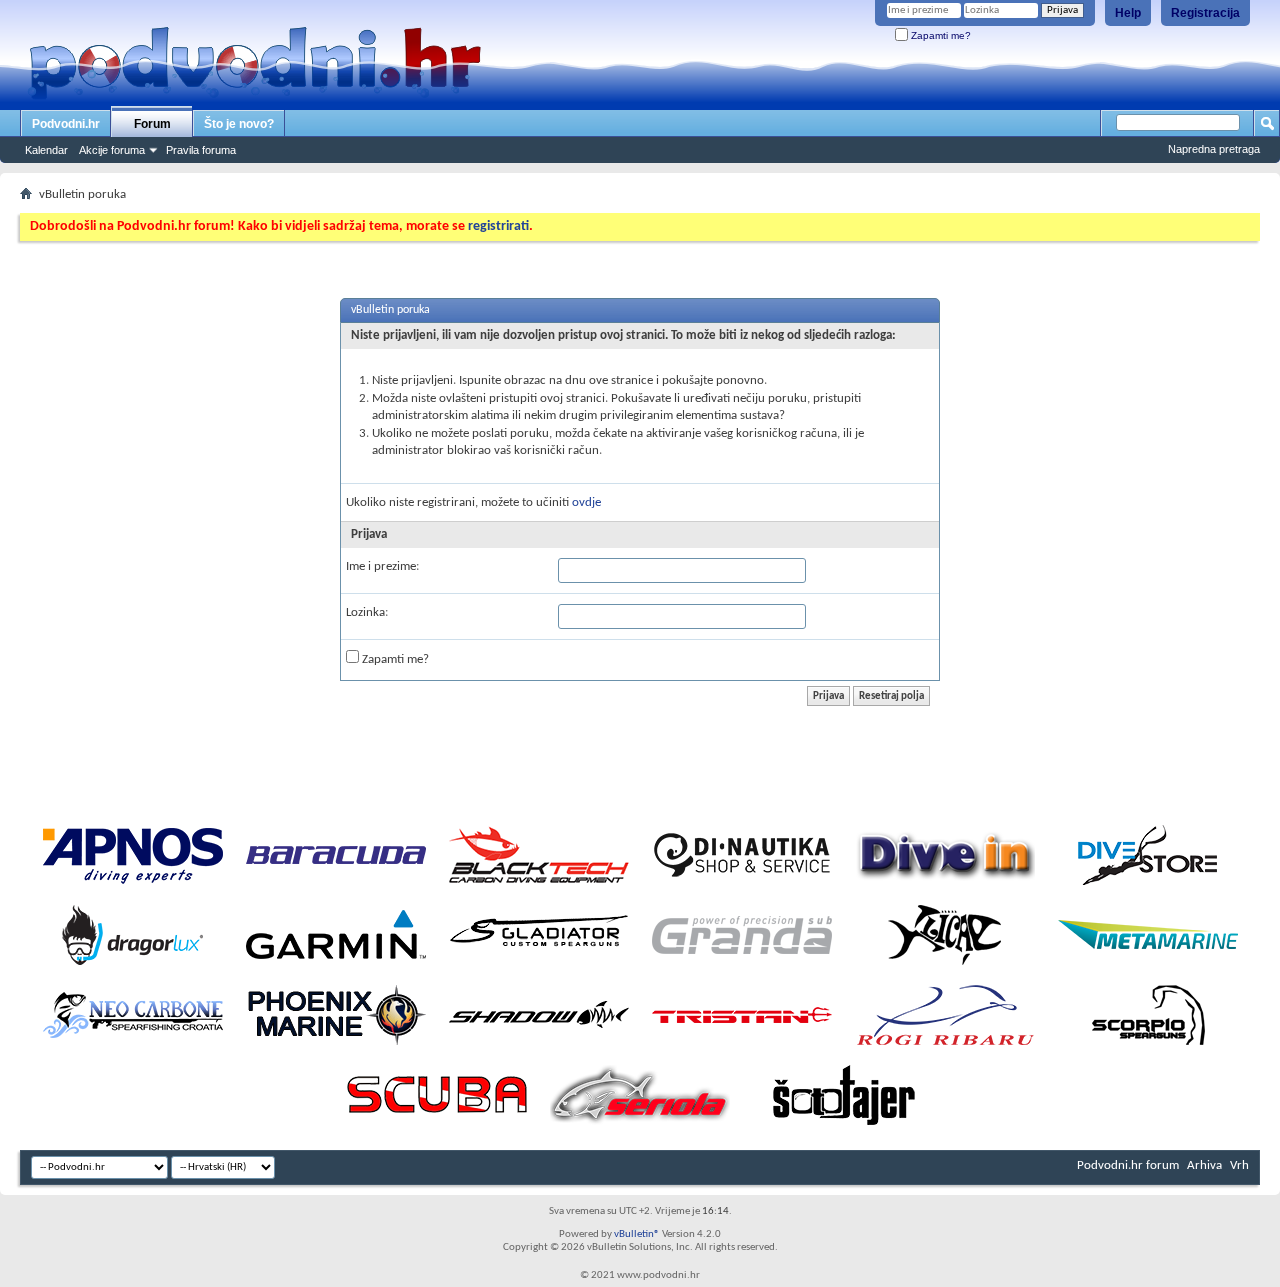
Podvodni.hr (66, 124)
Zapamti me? (939, 35)
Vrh (1239, 1165)
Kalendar (46, 150)
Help (1128, 13)
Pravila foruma (201, 150)
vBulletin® (637, 1234)
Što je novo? (239, 124)
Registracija (1205, 13)
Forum (152, 124)
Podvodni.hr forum (1128, 1165)
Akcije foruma (112, 150)
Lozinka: (367, 612)
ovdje (586, 502)
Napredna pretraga (1214, 149)
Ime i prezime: (382, 566)
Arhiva (1204, 1165)
